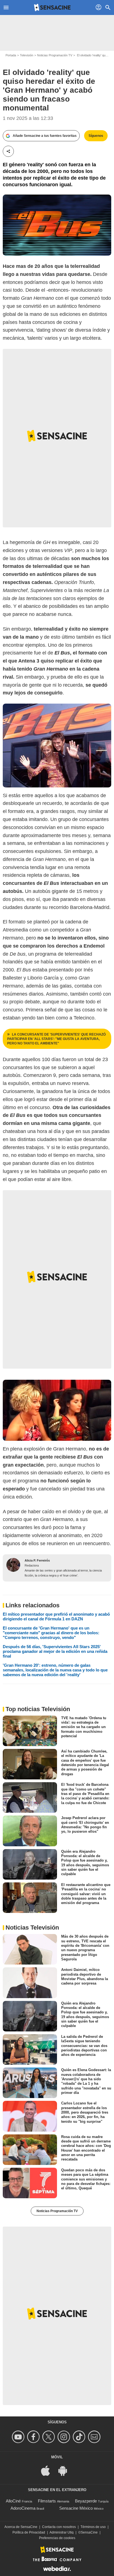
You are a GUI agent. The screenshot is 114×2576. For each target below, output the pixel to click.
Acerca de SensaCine (21, 2527)
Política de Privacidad (29, 2532)
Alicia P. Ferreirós (37, 1560)
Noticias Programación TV (55, 55)
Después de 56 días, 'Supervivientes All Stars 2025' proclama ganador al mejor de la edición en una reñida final (55, 1651)
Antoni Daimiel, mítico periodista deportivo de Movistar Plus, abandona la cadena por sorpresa (85, 1976)
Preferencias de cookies (57, 2538)
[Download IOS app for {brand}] (48, 2470)
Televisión (27, 55)
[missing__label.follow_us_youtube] (19, 2437)
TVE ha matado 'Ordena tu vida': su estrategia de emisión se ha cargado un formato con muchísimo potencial (84, 1727)
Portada (11, 55)
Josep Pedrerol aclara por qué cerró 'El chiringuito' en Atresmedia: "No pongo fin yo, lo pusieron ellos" (85, 1825)
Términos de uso (93, 2527)
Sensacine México (76, 2508)
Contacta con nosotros (59, 2527)
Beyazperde (86, 2501)
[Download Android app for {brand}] (66, 2470)
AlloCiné (13, 2501)
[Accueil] (52, 7)
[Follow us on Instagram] (65, 2437)
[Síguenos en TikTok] (80, 2437)
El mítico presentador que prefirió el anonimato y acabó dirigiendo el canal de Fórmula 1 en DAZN (56, 1616)
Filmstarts (47, 2501)
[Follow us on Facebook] (34, 2437)
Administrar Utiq (62, 2532)
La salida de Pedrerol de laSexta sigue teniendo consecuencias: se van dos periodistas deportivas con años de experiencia (84, 2046)
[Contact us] (95, 2437)
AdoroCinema (23, 2508)
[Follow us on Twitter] (49, 2437)
